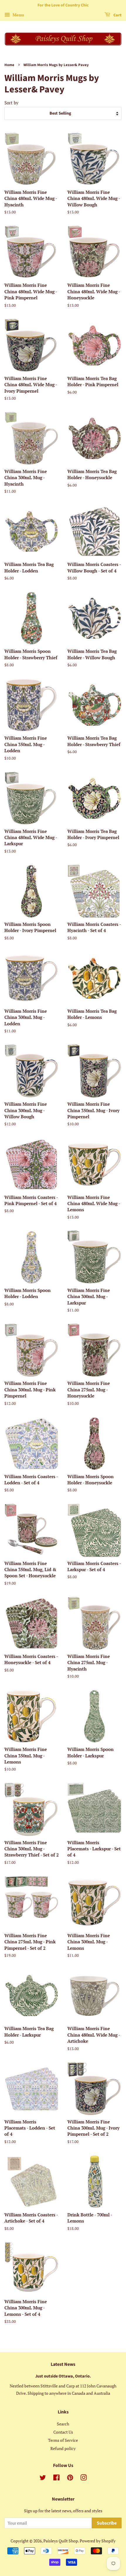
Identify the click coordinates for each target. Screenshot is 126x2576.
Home (9, 65)
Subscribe (107, 2523)
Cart (117, 15)
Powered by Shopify (98, 2541)
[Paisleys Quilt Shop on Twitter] (43, 2478)
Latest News (63, 2364)
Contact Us (63, 2432)
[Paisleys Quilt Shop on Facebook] (56, 2478)
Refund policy (63, 2448)
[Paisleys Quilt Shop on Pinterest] (70, 2478)
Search (63, 2424)
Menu (18, 15)
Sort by (11, 103)
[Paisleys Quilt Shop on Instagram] (84, 2478)
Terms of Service (63, 2440)
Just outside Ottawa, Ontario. (63, 2376)
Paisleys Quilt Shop (61, 2541)
